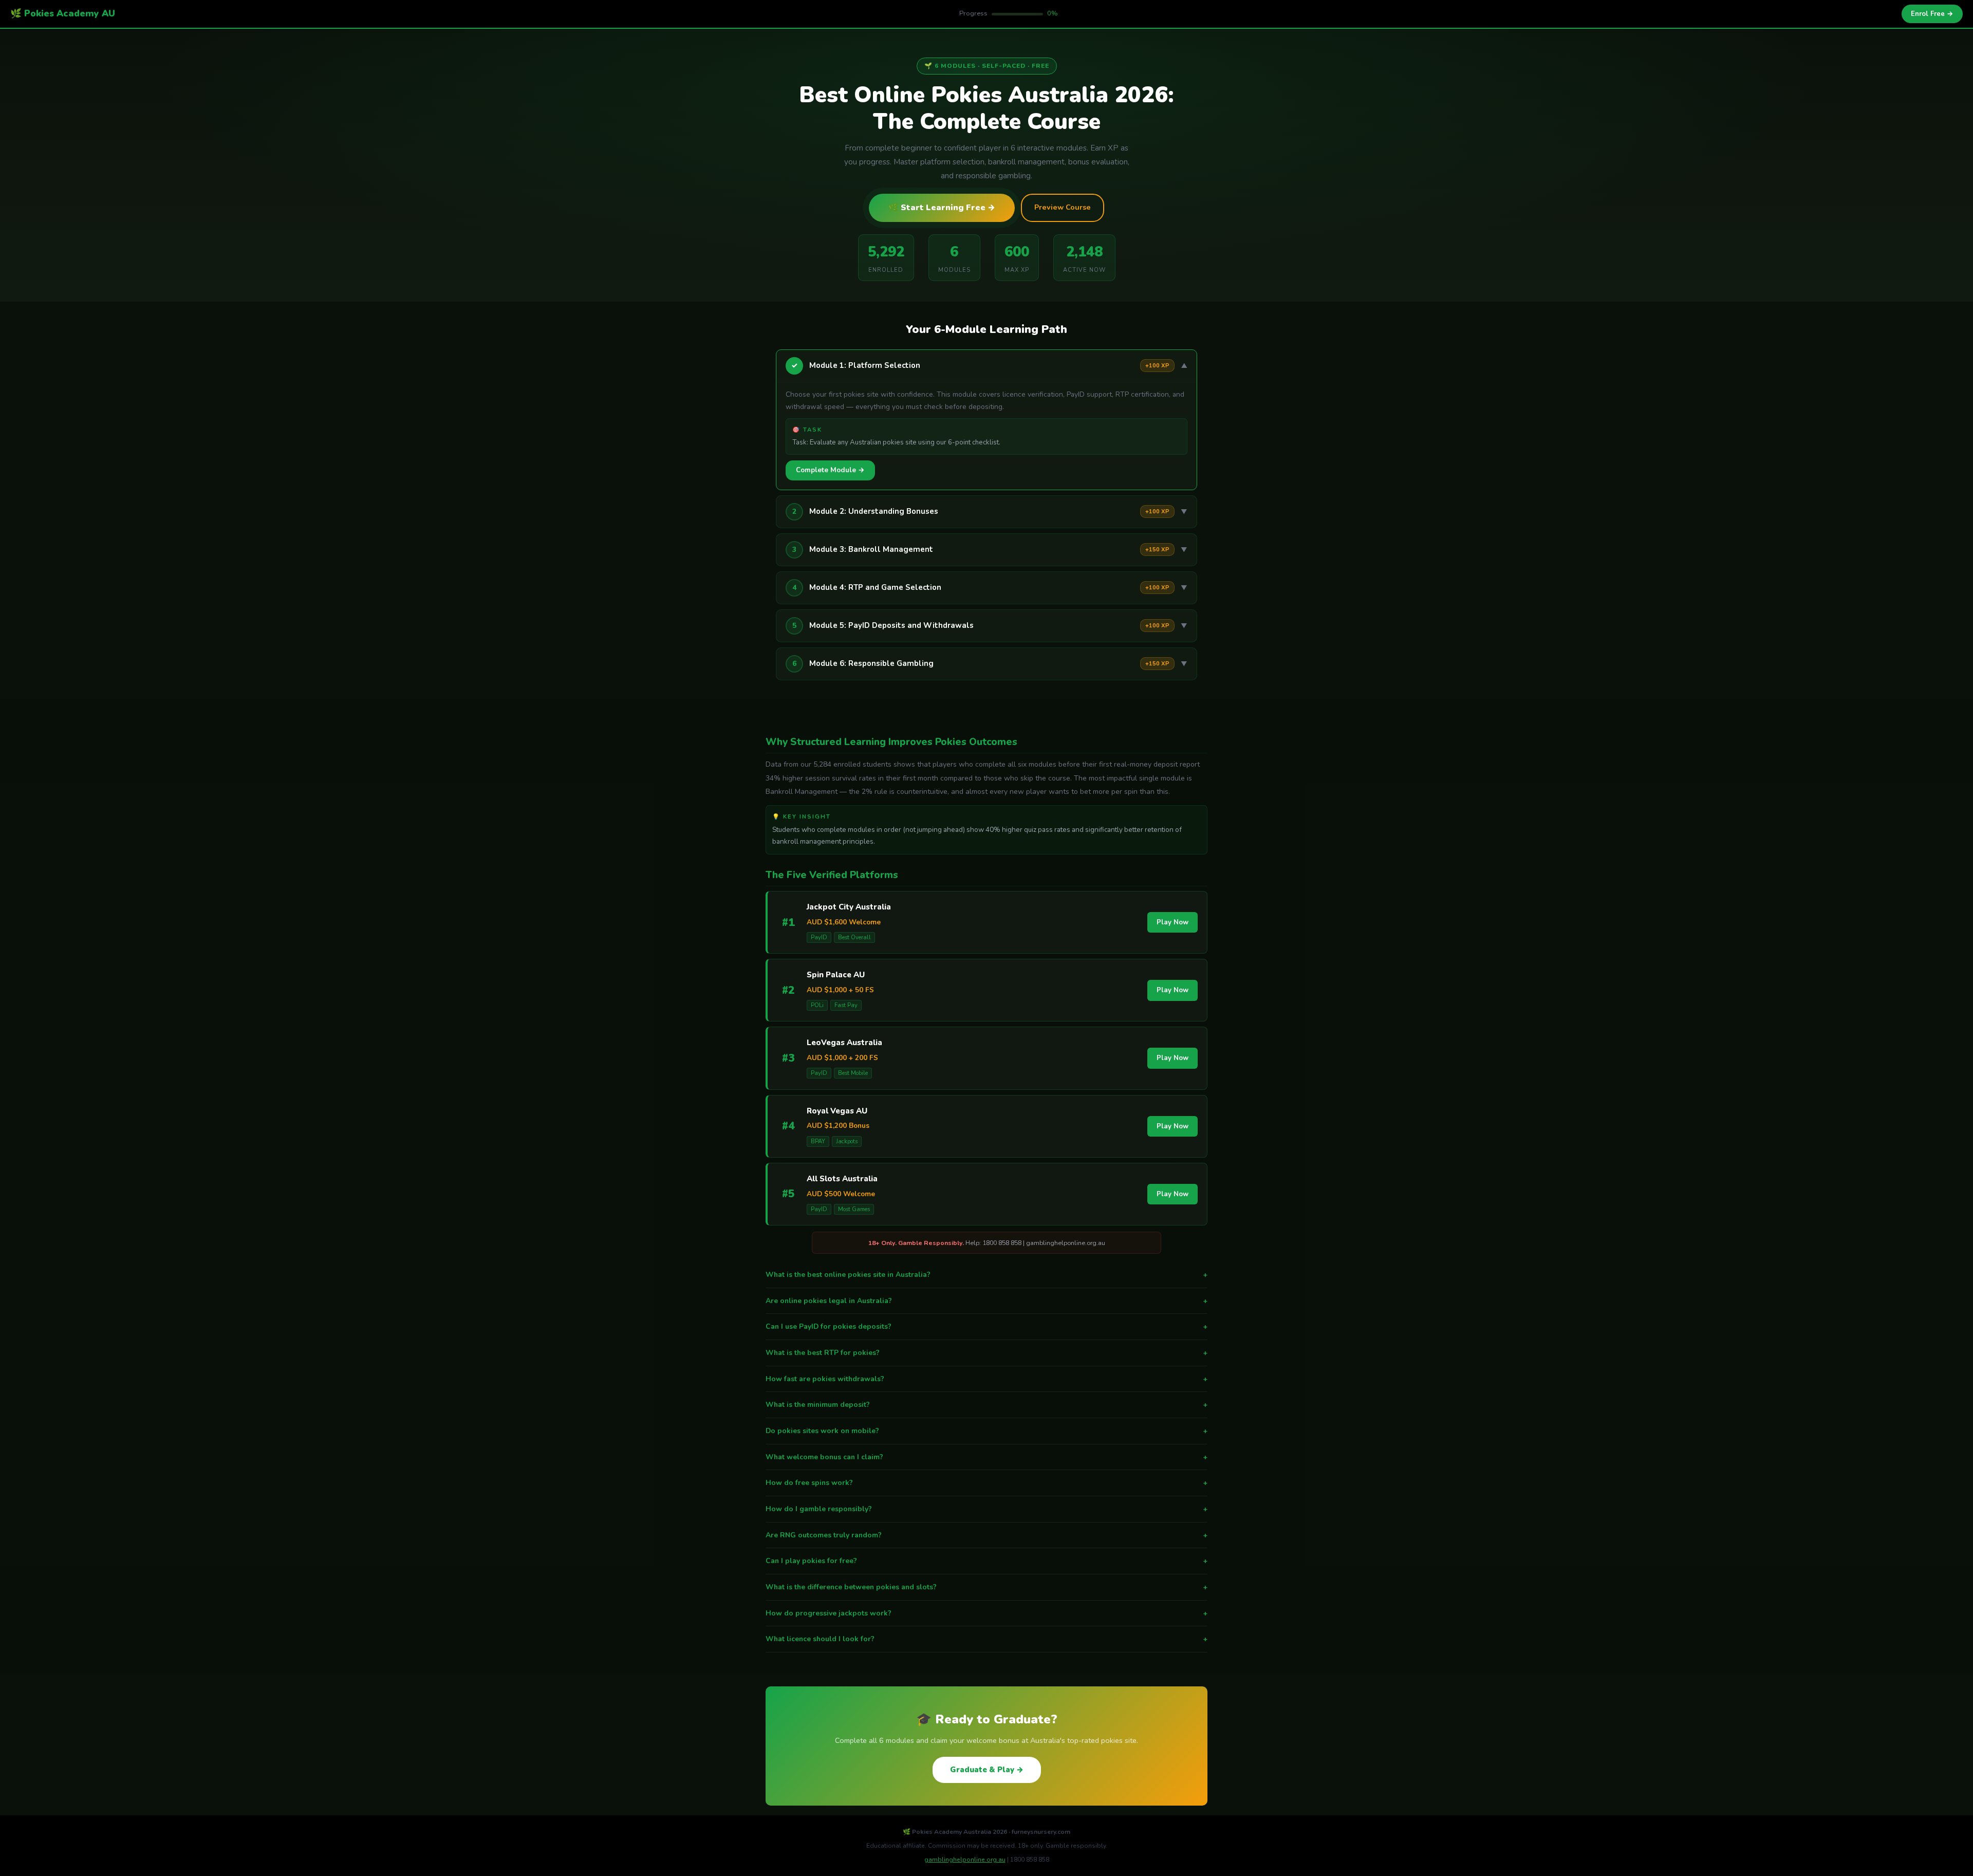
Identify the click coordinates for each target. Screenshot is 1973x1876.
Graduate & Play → (987, 1770)
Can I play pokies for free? (986, 1561)
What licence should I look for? (986, 1639)
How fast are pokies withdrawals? (986, 1379)
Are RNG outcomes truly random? (986, 1535)
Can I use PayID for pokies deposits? (986, 1326)
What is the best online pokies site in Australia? (986, 1275)
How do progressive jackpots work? (986, 1613)
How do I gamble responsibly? (986, 1509)
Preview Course (1063, 207)
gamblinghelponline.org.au (965, 1860)
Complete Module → (830, 470)
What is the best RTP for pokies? (986, 1353)
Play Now (1172, 922)
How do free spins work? (986, 1483)
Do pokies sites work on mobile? (986, 1431)
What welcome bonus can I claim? (986, 1457)
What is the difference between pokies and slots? (986, 1587)
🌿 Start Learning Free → (942, 208)
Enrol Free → (1932, 14)
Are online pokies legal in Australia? (986, 1301)
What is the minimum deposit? (986, 1405)
